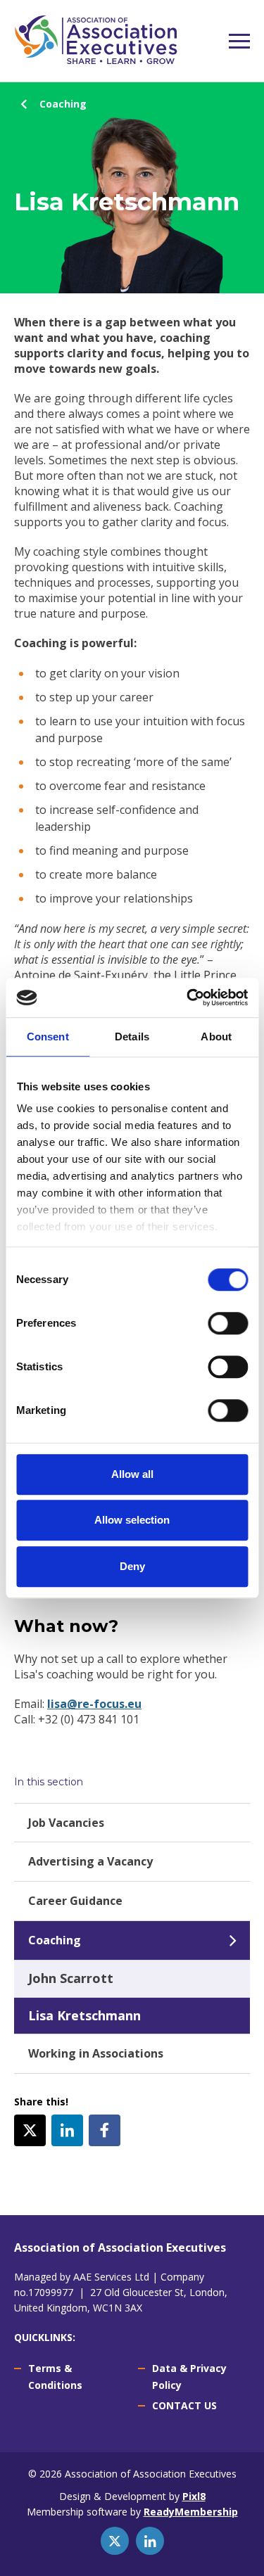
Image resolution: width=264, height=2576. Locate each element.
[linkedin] (67, 2130)
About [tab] (216, 1037)
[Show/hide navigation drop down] (239, 41)
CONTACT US (184, 2405)
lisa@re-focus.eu (94, 1704)
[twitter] (30, 2130)
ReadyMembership (191, 2512)
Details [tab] (132, 1037)
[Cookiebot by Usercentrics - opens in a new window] (188, 997)
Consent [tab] (48, 1037)
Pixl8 (194, 2496)
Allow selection (132, 1520)
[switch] (228, 1323)
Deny (132, 1566)
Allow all (132, 1474)
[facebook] (105, 2130)
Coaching (63, 104)
